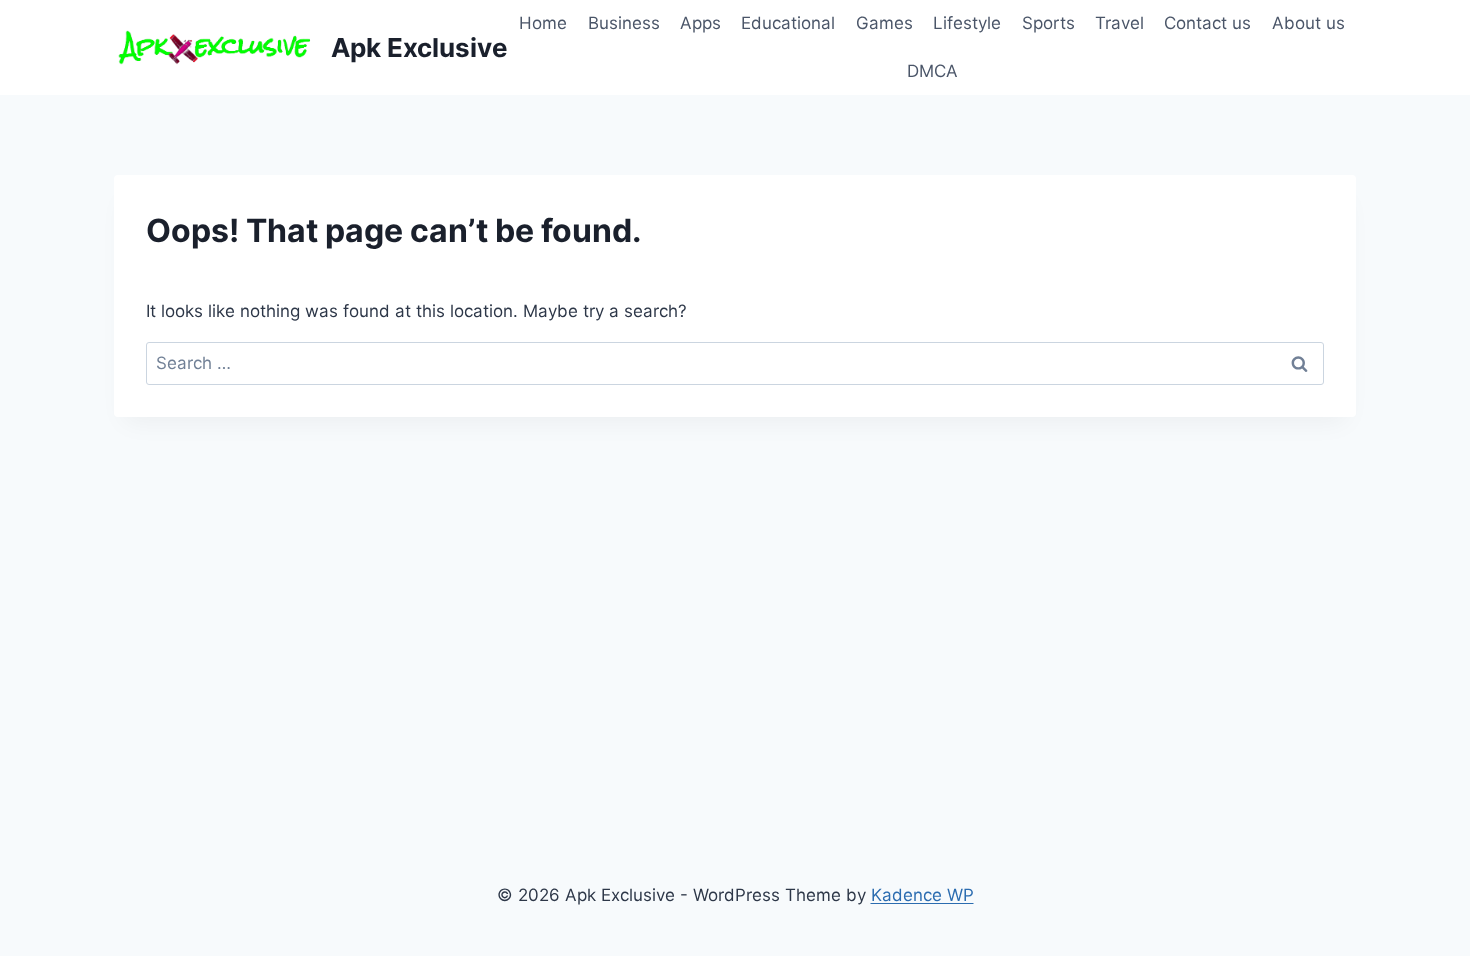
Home (543, 23)
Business (624, 23)
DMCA (932, 71)
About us (1308, 23)
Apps (700, 23)
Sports (1048, 23)
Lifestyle (967, 23)
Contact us (1207, 23)
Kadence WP (922, 895)
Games (884, 23)
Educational (788, 23)
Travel (1119, 23)
